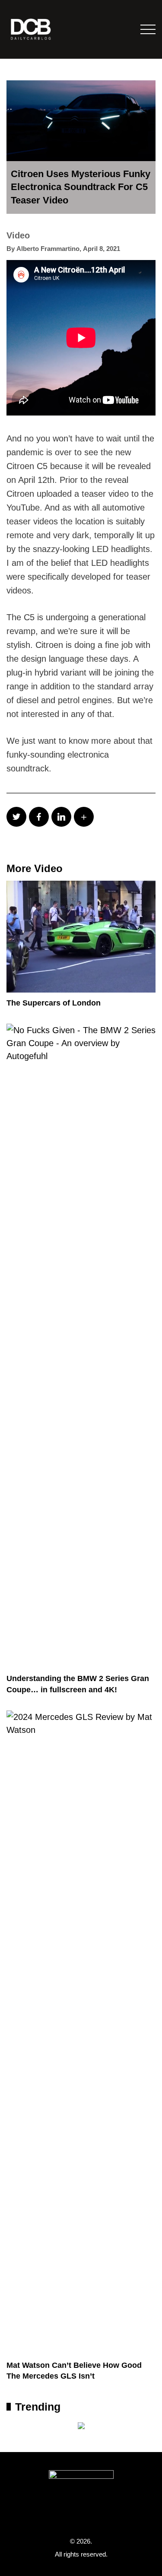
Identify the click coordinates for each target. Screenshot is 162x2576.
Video (18, 235)
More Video (35, 868)
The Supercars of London (54, 1003)
